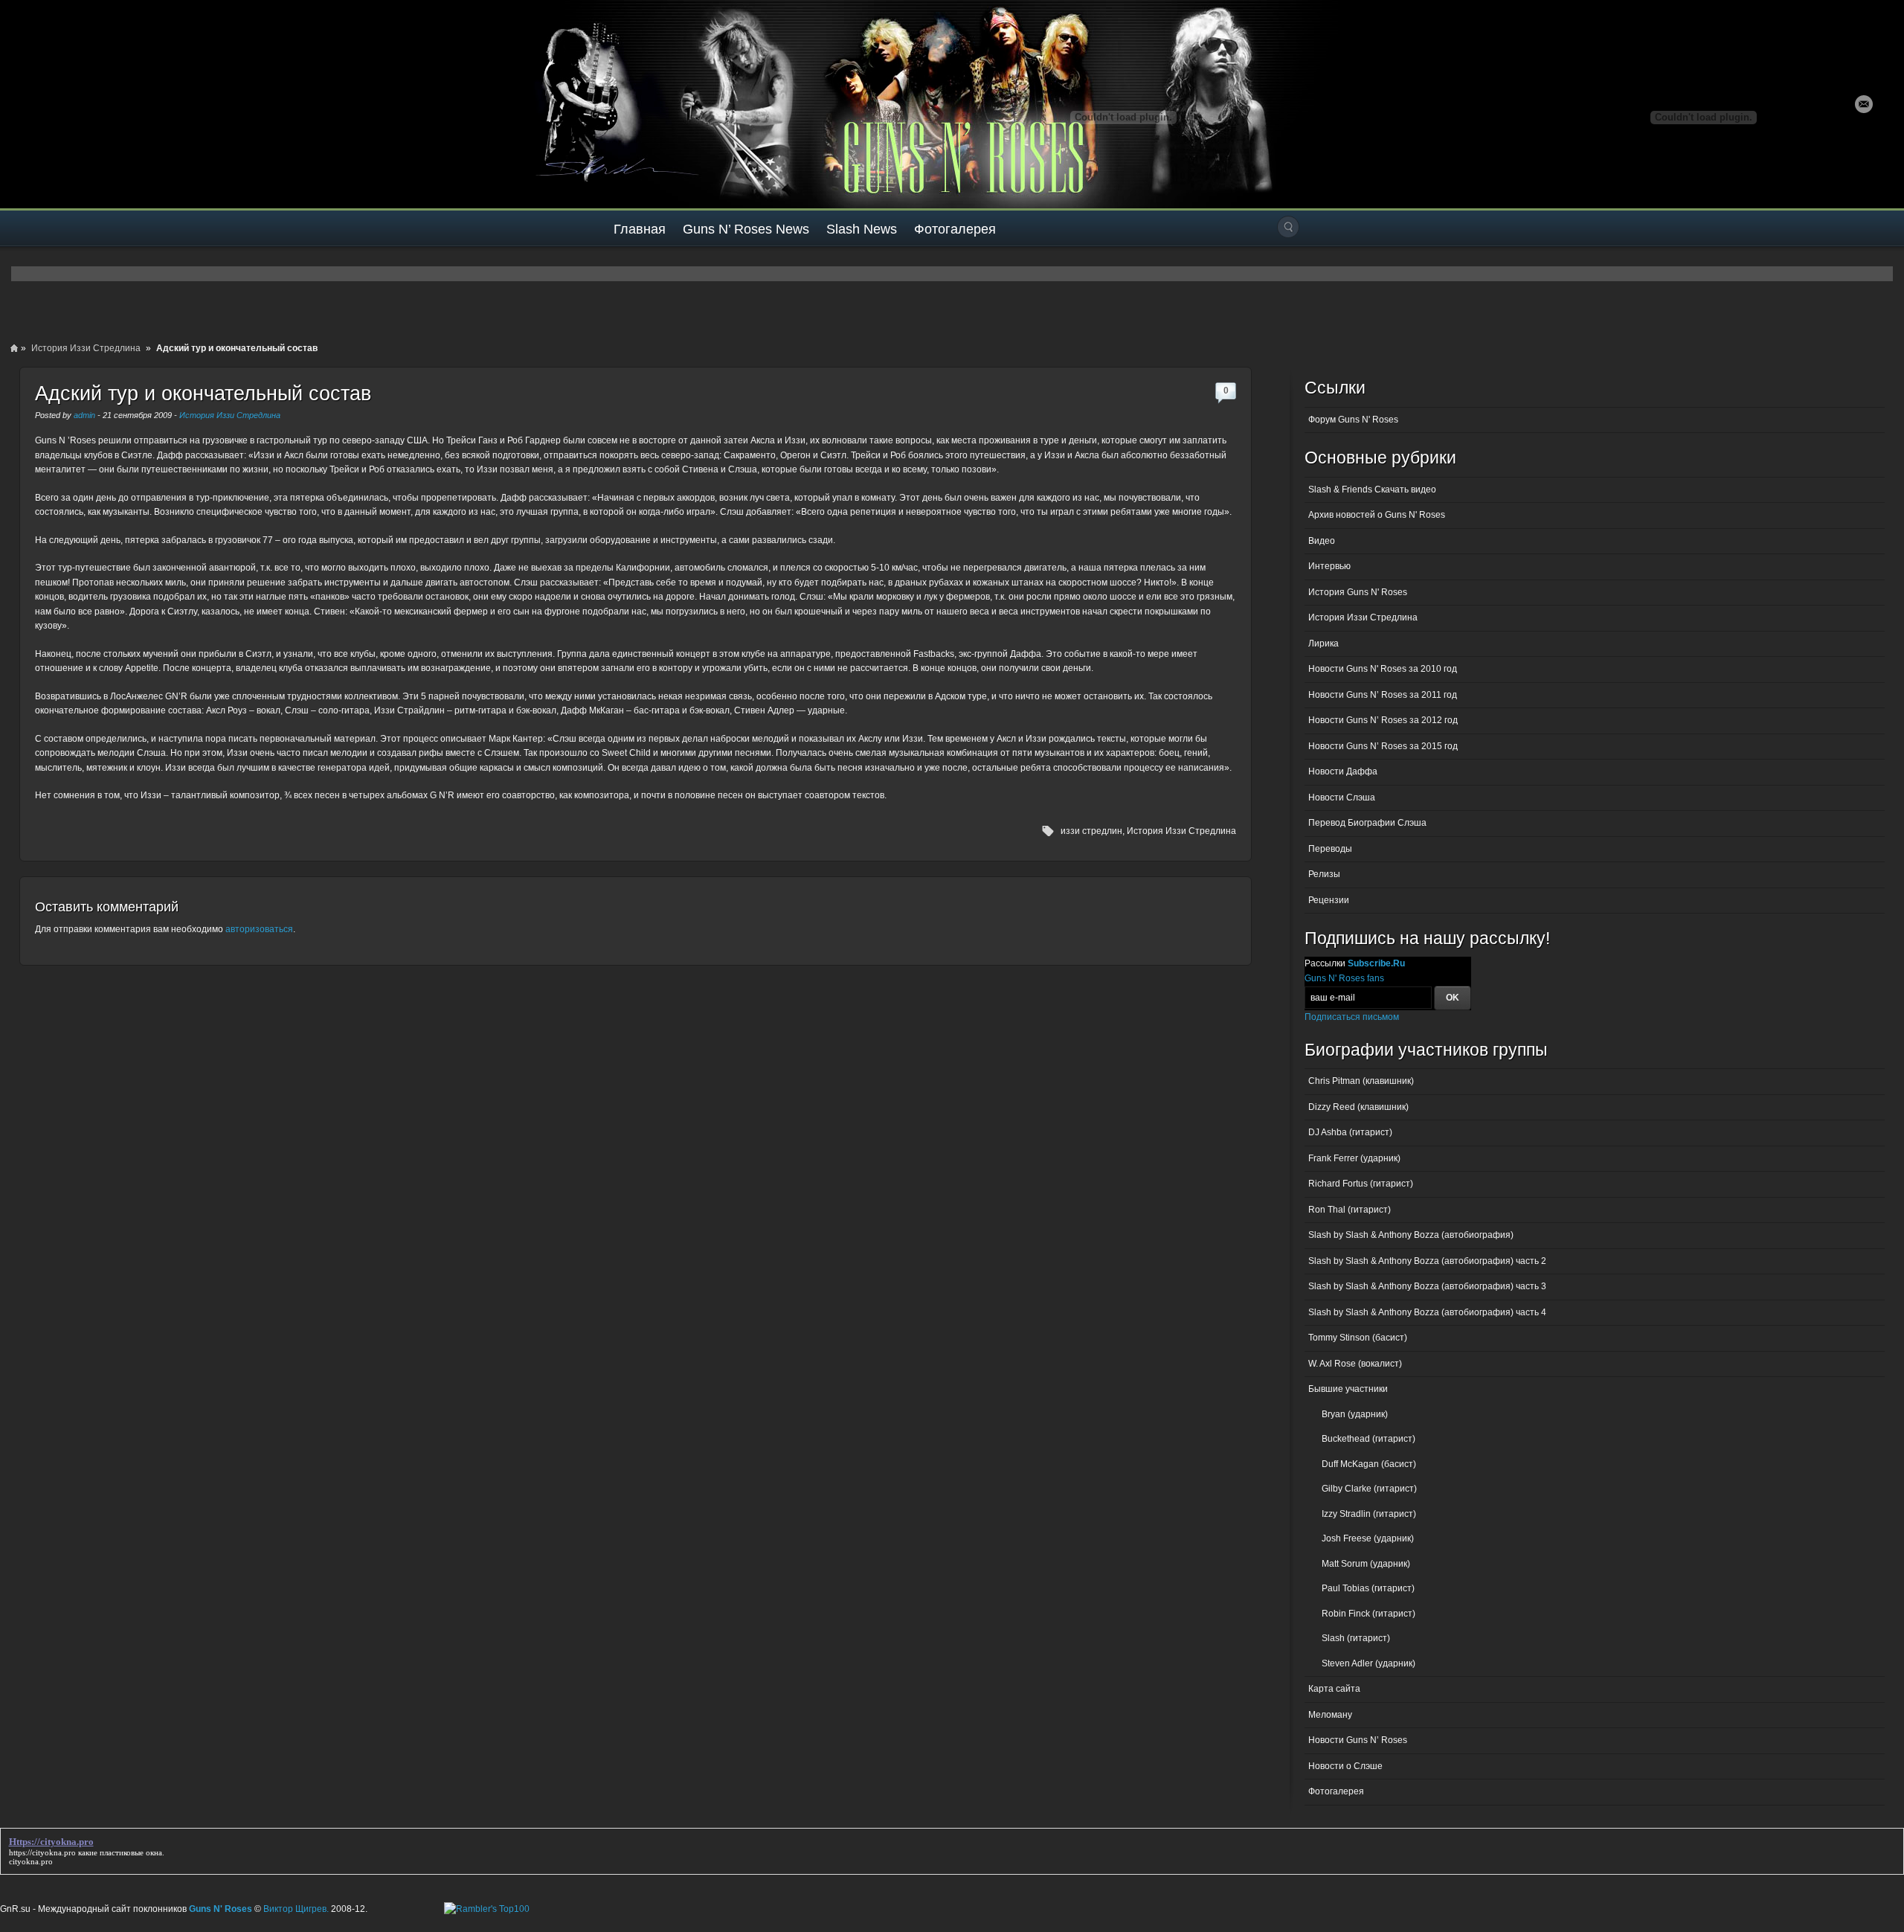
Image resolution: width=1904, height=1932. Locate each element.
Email (1864, 104)
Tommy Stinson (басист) (1358, 1338)
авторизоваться (259, 929)
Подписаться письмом (1352, 1017)
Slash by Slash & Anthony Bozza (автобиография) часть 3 (1427, 1286)
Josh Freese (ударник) (1368, 1538)
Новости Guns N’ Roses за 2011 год (1383, 695)
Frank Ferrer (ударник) (1354, 1158)
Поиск (1288, 227)
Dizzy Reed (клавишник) (1358, 1107)
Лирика (1324, 644)
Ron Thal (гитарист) (1350, 1210)
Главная (640, 229)
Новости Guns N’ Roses (1358, 1740)
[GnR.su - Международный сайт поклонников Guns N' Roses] (43, 104)
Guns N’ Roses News (746, 229)
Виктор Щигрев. (296, 1909)
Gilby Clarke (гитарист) (1369, 1489)
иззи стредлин (1091, 831)
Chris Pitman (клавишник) (1361, 1081)
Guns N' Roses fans (1344, 978)
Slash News (862, 229)
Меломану (1330, 1715)
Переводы (1330, 849)
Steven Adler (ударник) (1368, 1663)
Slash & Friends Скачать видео (1372, 490)
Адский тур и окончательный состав (203, 394)
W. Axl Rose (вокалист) (1355, 1364)
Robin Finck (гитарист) (1368, 1614)
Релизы (1324, 874)
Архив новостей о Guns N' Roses (1377, 515)
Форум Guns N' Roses (1353, 420)
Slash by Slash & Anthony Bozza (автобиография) (1411, 1235)
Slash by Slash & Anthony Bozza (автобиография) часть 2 (1427, 1261)
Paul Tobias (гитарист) (1368, 1588)
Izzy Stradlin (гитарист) (1369, 1514)
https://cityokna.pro (42, 1852)
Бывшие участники (1348, 1389)
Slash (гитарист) (1356, 1638)
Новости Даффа (1343, 771)
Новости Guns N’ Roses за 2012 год (1383, 720)
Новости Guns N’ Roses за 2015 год (1383, 746)
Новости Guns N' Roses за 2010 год (1383, 669)
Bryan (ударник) (1355, 1414)
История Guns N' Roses (1358, 592)
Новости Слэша (1342, 797)
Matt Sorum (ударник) (1366, 1564)
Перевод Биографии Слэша (1367, 823)
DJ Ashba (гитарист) (1350, 1132)
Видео (1322, 541)
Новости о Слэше (1345, 1766)
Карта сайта (1334, 1689)
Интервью (1329, 566)
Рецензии (1329, 900)
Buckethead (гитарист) (1368, 1439)
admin (84, 415)
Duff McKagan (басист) (1369, 1464)
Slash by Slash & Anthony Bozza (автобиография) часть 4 (1427, 1312)
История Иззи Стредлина (86, 348)
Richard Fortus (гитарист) (1361, 1184)
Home (14, 348)
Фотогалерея (955, 229)
